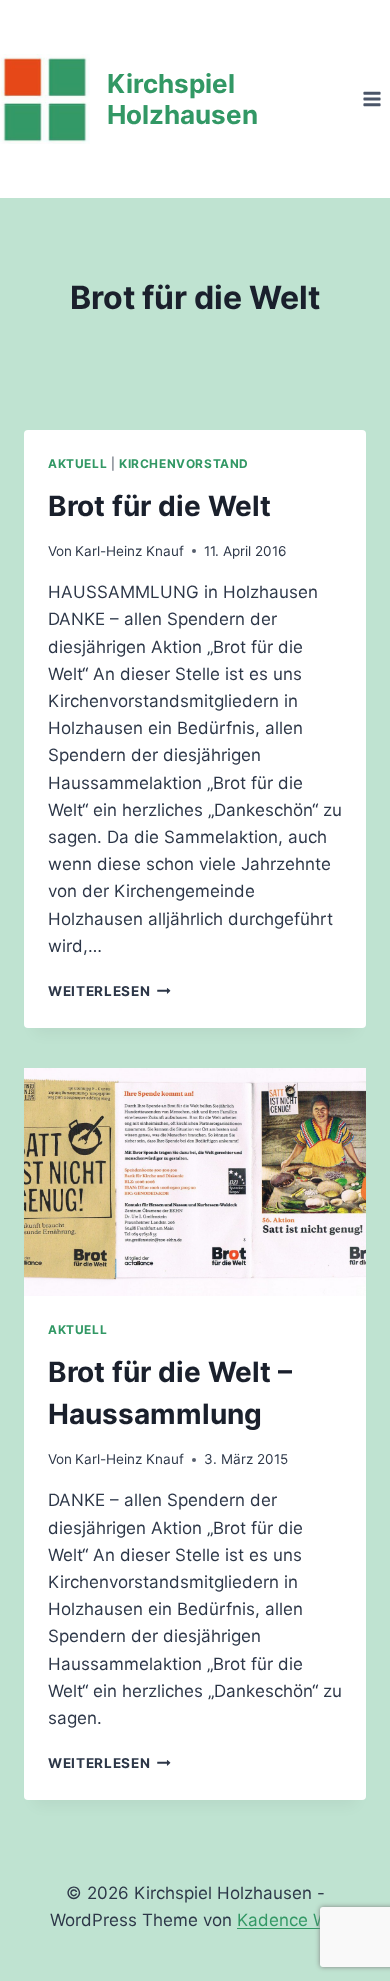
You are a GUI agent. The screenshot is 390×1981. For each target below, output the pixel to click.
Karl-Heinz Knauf (129, 551)
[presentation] (195, 1182)
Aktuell (77, 463)
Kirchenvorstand (184, 463)
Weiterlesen (109, 991)
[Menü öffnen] (371, 98)
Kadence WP (288, 1920)
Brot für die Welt (159, 506)
